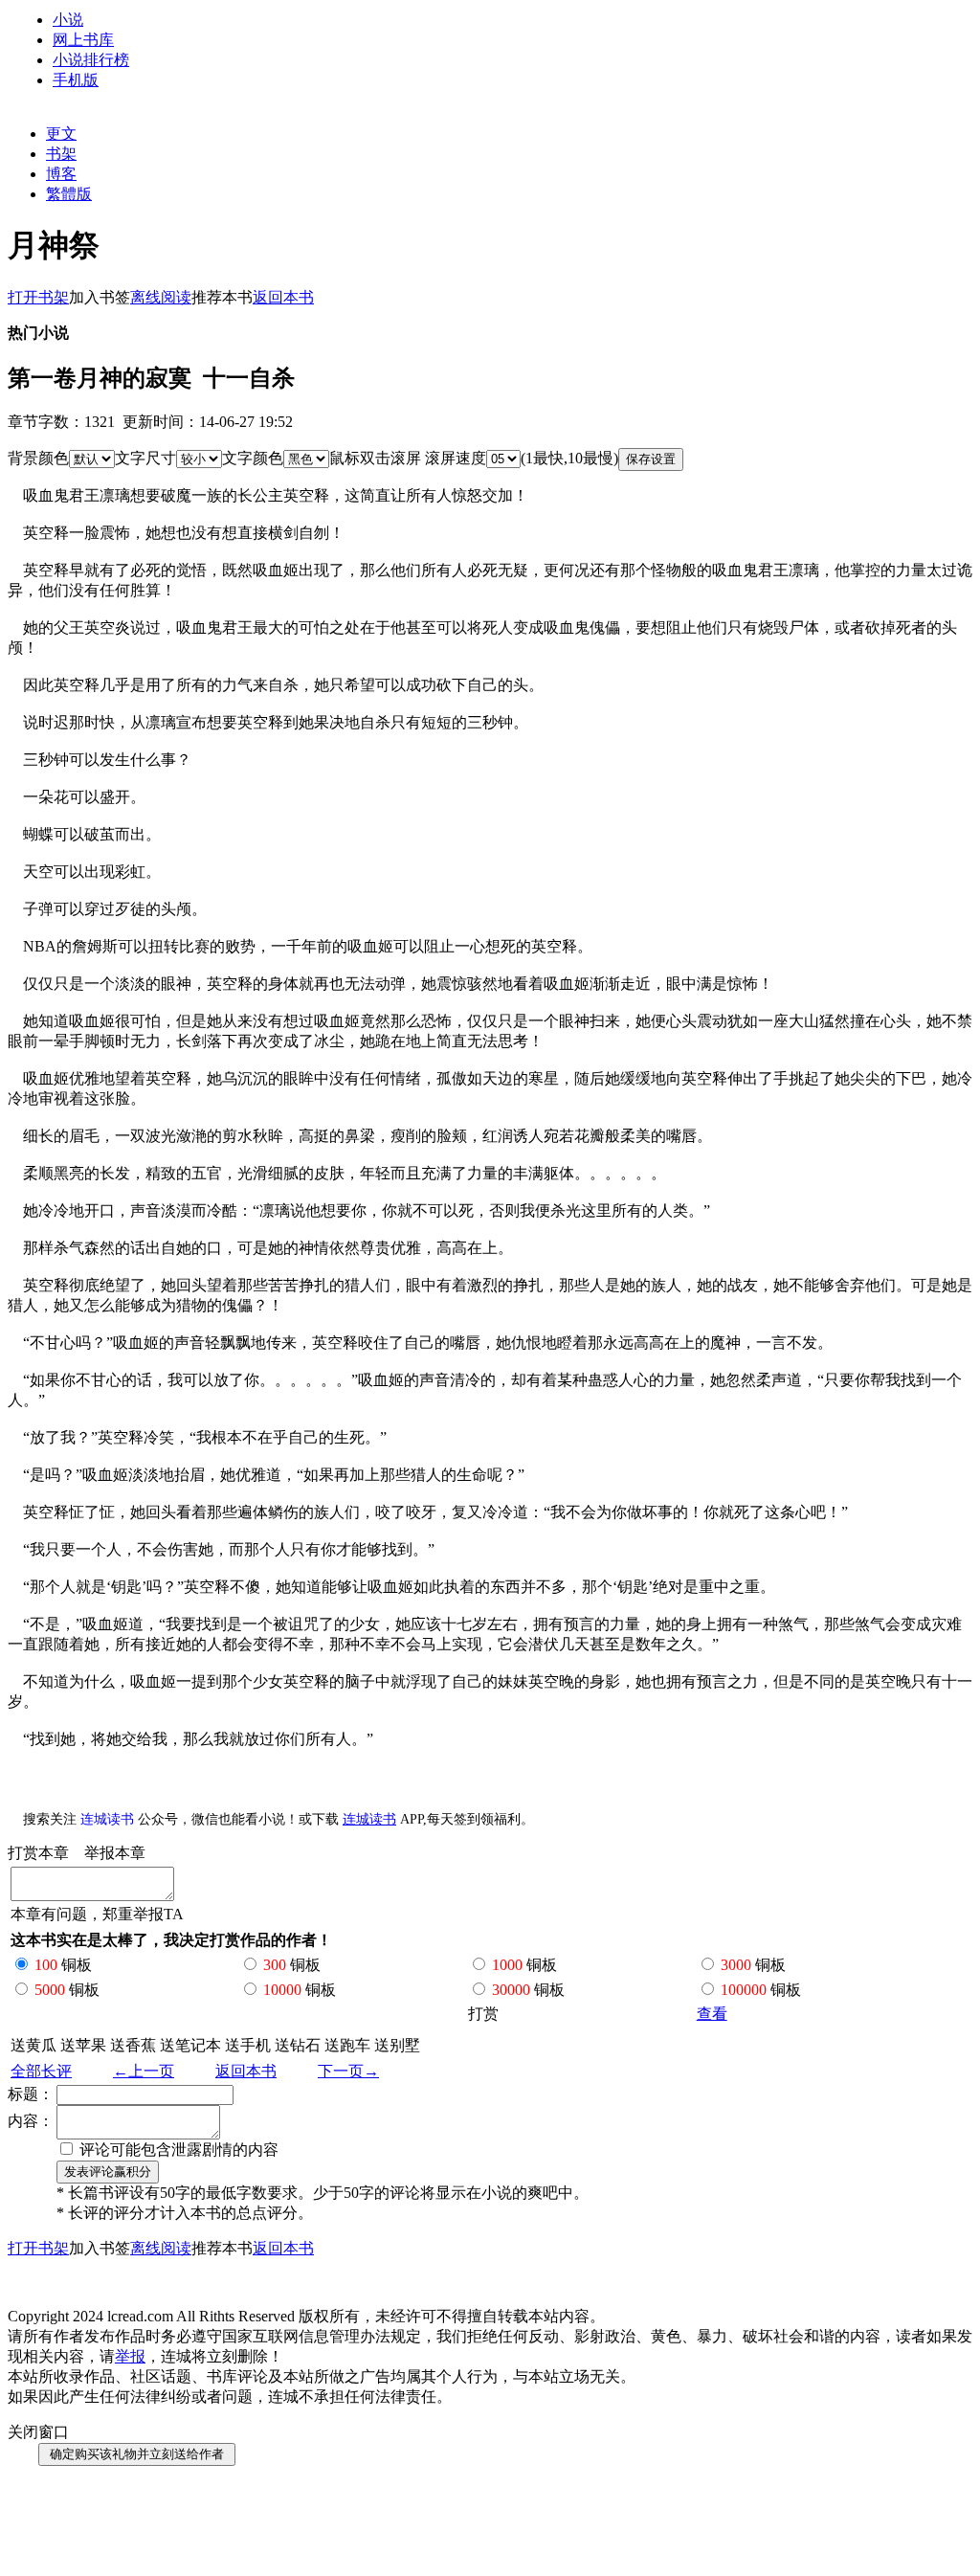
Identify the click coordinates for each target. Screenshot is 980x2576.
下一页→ (348, 2071)
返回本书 (246, 2071)
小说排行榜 (91, 60)
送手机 (248, 2045)
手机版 (76, 80)
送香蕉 (133, 2045)
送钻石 (298, 2045)
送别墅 (397, 2045)
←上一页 (144, 2071)
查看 (712, 2014)
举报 (130, 2356)
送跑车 (347, 2045)
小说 (68, 20)
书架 (61, 154)
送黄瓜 (33, 2045)
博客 (61, 174)
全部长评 (41, 2071)
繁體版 (69, 194)
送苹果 (83, 2045)
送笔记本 (190, 2045)
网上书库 (83, 40)
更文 (61, 134)
